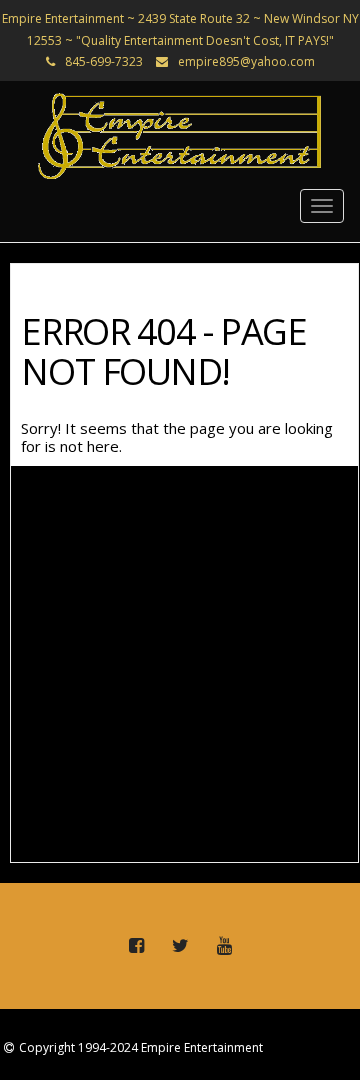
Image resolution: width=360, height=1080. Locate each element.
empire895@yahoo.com (246, 61)
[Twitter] (180, 946)
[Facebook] (136, 946)
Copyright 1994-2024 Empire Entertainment (141, 1047)
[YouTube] (224, 946)
